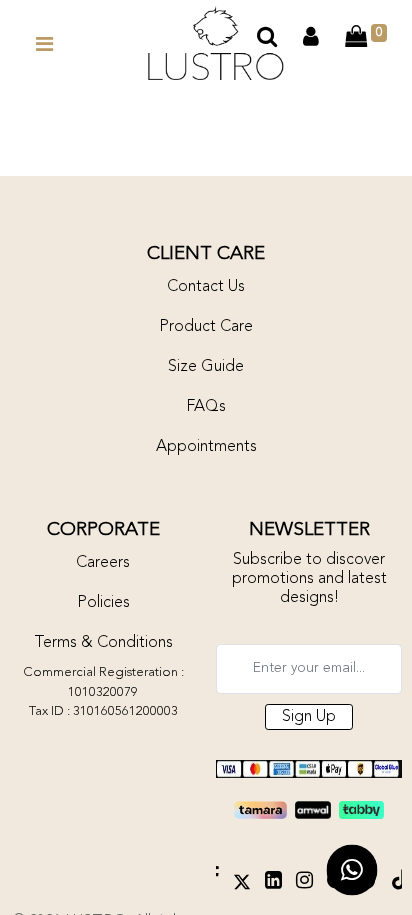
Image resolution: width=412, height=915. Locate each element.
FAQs (206, 407)
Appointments (206, 447)
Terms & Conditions (103, 643)
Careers (103, 563)
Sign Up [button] (309, 717)
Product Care (206, 327)
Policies (103, 603)
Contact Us (206, 287)
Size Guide (206, 367)
